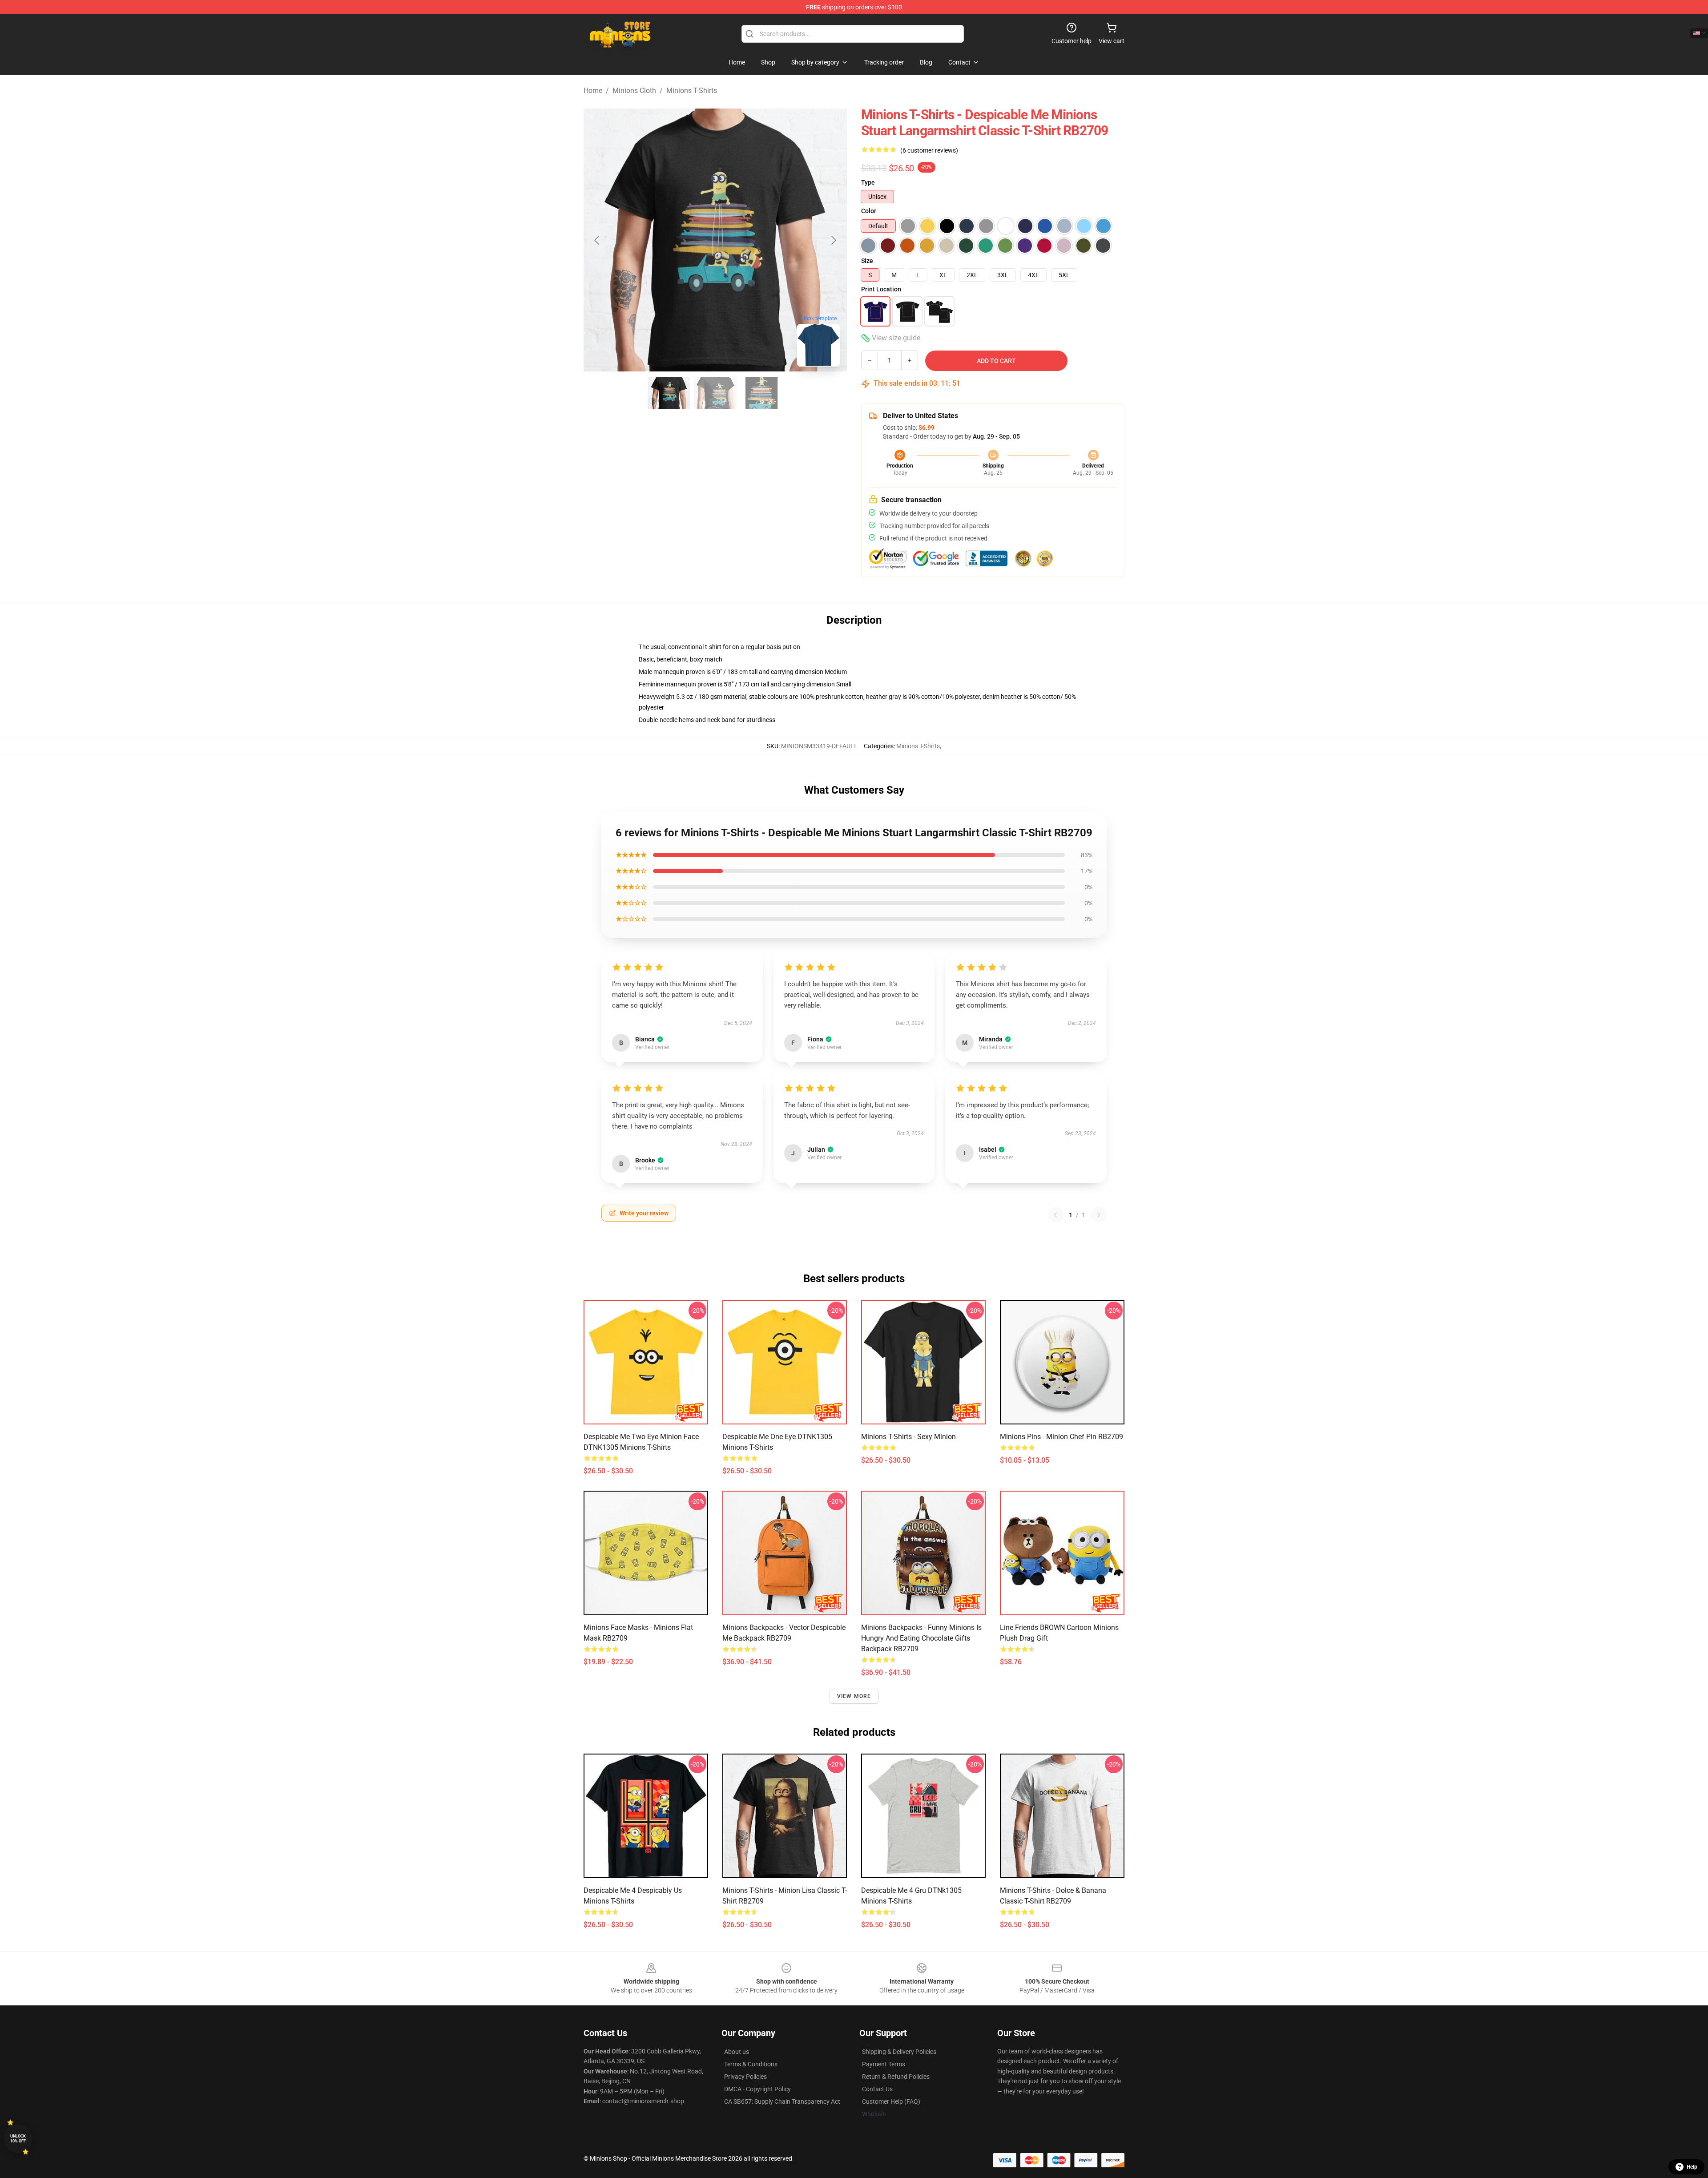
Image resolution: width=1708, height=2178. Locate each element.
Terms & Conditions (751, 2064)
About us (737, 2052)
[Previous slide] (597, 240)
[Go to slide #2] (715, 393)
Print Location (881, 289)
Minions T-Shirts (692, 91)
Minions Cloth (634, 91)
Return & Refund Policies (896, 2077)
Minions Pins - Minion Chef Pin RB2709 (1061, 1437)
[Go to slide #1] (669, 393)
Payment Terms (884, 2064)
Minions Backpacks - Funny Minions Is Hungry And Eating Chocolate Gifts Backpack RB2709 (921, 1638)
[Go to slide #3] (761, 393)
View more (854, 1696)
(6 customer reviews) (929, 150)
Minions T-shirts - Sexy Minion (908, 1437)
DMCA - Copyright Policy (757, 2089)
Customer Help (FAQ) (891, 2101)
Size (867, 261)
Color (869, 211)
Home (593, 91)
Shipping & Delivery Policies (899, 2052)
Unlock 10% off (18, 2139)
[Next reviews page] (1099, 1215)
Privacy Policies (745, 2077)
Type (868, 182)
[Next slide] (833, 240)
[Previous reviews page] (1055, 1215)
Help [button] (1692, 2167)
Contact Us (877, 2089)
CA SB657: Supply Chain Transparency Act (782, 2101)
